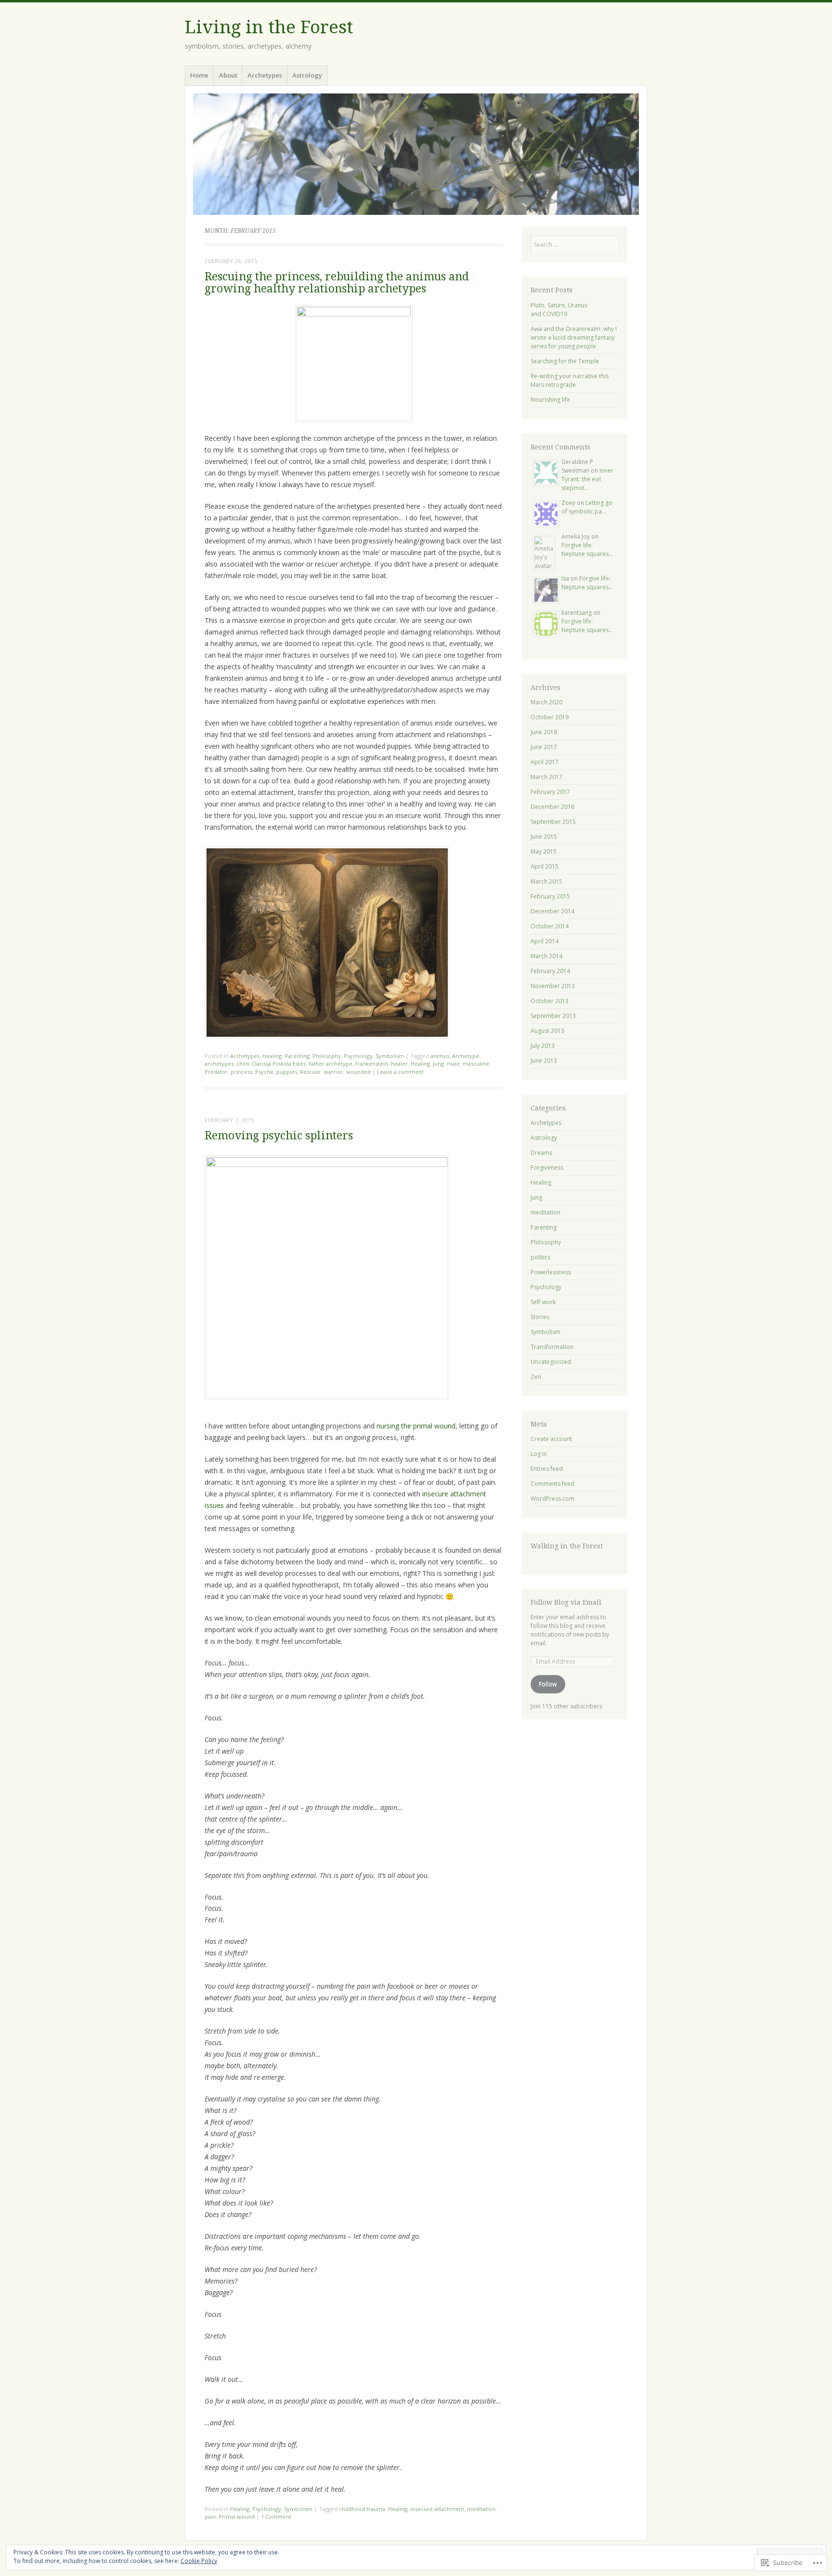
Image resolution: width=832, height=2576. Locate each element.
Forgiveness (547, 1168)
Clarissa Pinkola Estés (279, 1063)
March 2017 (546, 777)
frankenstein (372, 1063)
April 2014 (545, 941)
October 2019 (550, 717)
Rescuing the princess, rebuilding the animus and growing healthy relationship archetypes (337, 283)
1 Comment (276, 2517)
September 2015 (553, 822)
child (243, 1063)
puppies (287, 1072)
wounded (358, 1072)
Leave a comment (400, 1072)
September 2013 (553, 1016)
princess (241, 1072)
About (228, 75)
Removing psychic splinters (279, 1136)
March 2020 (546, 702)
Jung (438, 1063)
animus (440, 1056)
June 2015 (544, 837)
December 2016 (552, 807)
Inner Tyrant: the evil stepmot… (587, 479)
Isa (565, 578)
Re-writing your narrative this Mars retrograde (570, 380)
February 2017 (550, 792)
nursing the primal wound (416, 1426)
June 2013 (544, 1061)
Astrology (307, 75)
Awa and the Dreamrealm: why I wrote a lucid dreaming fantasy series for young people (574, 337)
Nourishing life (550, 400)
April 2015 (545, 866)
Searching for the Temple (565, 361)
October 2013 (550, 1001)
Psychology (358, 1056)
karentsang (577, 613)
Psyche (264, 1072)
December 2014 (552, 911)
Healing (272, 1056)
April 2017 (545, 762)
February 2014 (550, 971)
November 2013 (553, 986)
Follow (548, 1684)
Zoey (568, 503)
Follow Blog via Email (566, 1602)
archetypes (219, 1063)
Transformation (552, 1347)
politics (540, 1257)
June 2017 (544, 747)
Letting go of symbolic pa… (587, 507)
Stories (540, 1317)
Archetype (466, 1056)
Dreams (541, 1153)
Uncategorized (551, 1362)
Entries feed (547, 1469)
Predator (216, 1072)
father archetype (331, 1063)
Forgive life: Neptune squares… (587, 549)
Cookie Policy (199, 2561)
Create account (551, 1439)
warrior (334, 1072)
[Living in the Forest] (416, 154)
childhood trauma (362, 2509)
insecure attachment (437, 2509)
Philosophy (327, 1056)
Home (199, 75)
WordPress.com (552, 1499)
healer (399, 1063)
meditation (481, 2509)
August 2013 (547, 1031)
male (453, 1063)
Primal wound (237, 2517)
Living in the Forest (269, 27)
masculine (476, 1063)
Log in (539, 1454)
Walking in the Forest (567, 1546)
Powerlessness (551, 1272)
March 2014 (546, 956)
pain (210, 2517)
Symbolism (390, 1056)
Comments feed (552, 1484)
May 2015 (544, 852)
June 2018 (544, 732)
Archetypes (265, 75)
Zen (536, 1377)
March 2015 (546, 881)
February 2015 (550, 896)
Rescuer (311, 1072)
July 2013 (543, 1046)
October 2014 (550, 926)
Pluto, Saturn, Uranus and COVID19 (559, 310)
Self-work (543, 1302)
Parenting (297, 1056)
